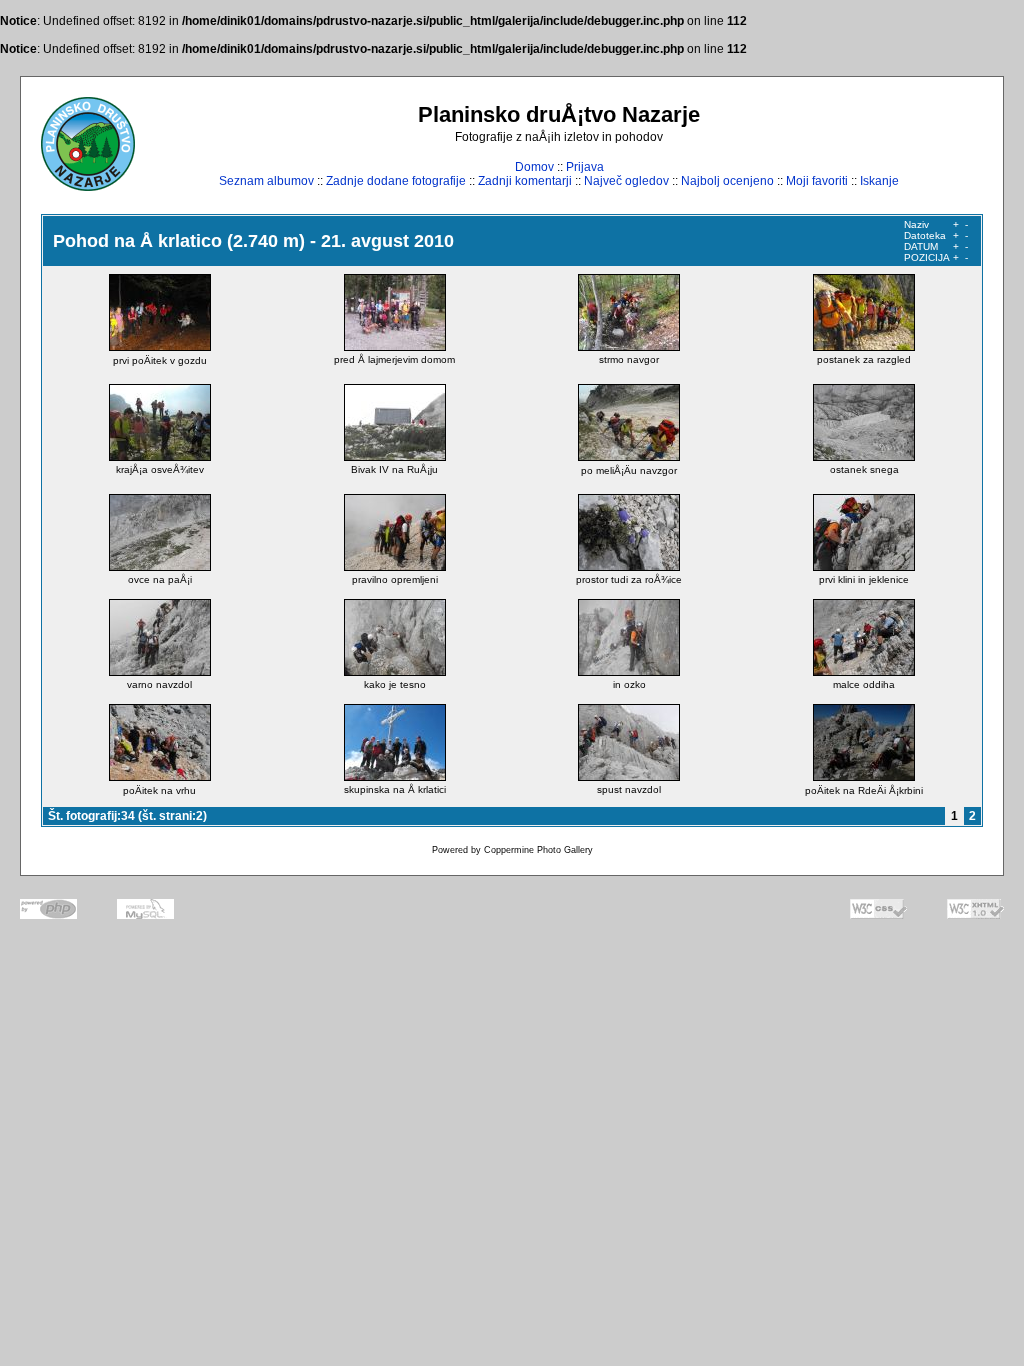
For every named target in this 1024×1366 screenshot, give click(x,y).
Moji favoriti (817, 181)
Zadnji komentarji (525, 181)
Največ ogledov (626, 181)
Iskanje (879, 181)
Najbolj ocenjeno (727, 181)
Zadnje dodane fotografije (396, 181)
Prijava (585, 167)
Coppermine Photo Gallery (538, 850)
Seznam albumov (266, 181)
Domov (534, 167)
